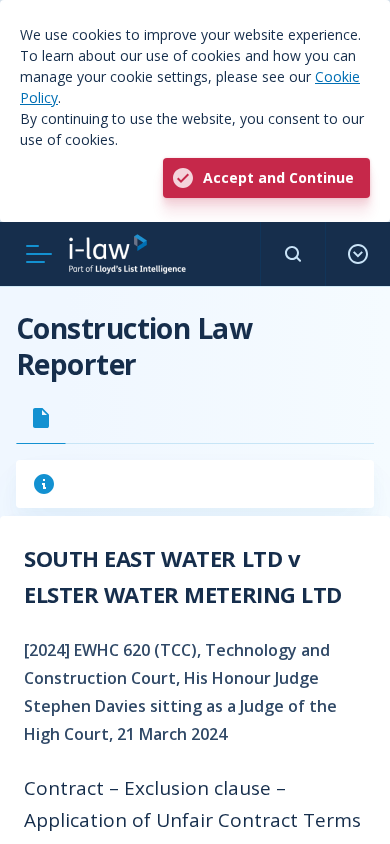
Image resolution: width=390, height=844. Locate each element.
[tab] (41, 418)
